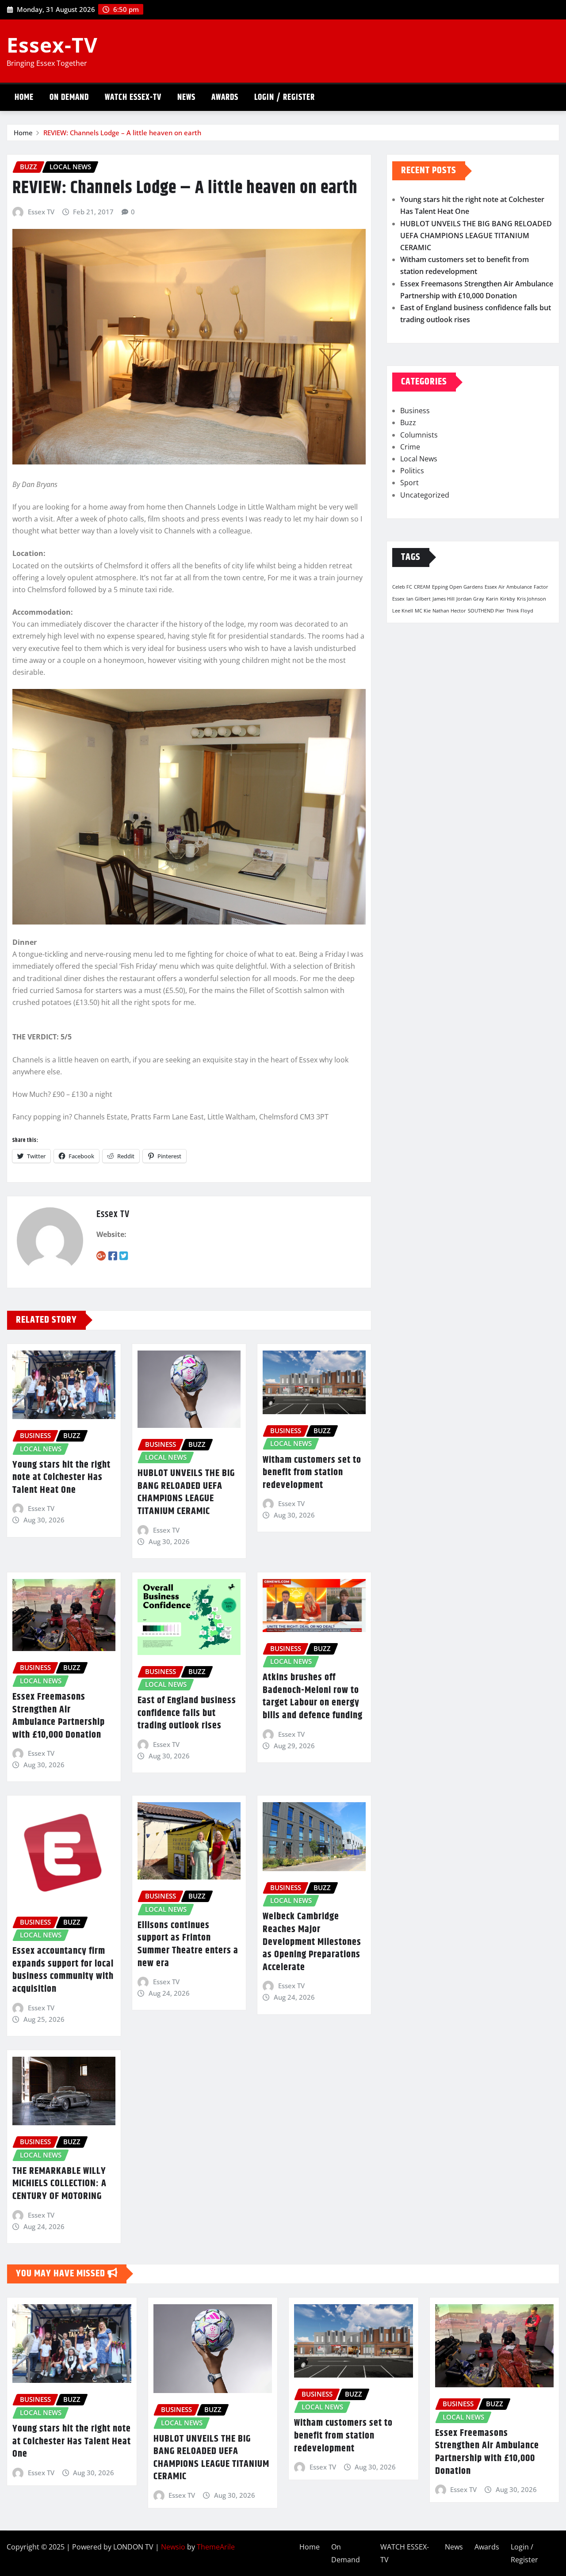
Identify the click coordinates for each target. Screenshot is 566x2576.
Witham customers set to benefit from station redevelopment (312, 1473)
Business (415, 411)
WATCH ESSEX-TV (133, 97)
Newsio (173, 2547)
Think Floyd (520, 611)
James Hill (444, 599)
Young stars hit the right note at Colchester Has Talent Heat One (61, 1478)
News (186, 97)
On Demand (69, 97)
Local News (419, 459)
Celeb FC (402, 587)
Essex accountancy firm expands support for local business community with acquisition (63, 1970)
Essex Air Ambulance (508, 587)
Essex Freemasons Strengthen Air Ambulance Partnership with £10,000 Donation (59, 1716)
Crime (410, 447)
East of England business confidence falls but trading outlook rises (187, 1713)
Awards (225, 97)
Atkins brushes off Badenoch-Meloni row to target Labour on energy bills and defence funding (313, 1697)
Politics (412, 471)
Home (24, 97)
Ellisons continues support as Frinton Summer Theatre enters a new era (188, 1944)
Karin (492, 599)
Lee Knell (403, 611)
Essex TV (41, 212)
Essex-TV (52, 45)
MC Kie (423, 611)
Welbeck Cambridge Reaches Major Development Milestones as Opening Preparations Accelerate (312, 1942)
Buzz (408, 422)
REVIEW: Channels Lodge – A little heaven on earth (122, 133)
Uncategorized (425, 495)
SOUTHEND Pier (486, 611)
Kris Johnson (532, 599)
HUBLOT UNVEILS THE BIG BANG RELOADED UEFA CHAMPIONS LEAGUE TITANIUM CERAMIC (186, 1492)
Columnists (419, 435)
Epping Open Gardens (457, 587)
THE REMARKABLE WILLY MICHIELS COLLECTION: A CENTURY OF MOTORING (59, 2184)
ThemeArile (216, 2547)
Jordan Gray (470, 599)
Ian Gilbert (419, 599)
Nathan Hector (449, 611)
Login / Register (285, 97)
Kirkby (508, 599)
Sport (409, 483)
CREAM (422, 587)
